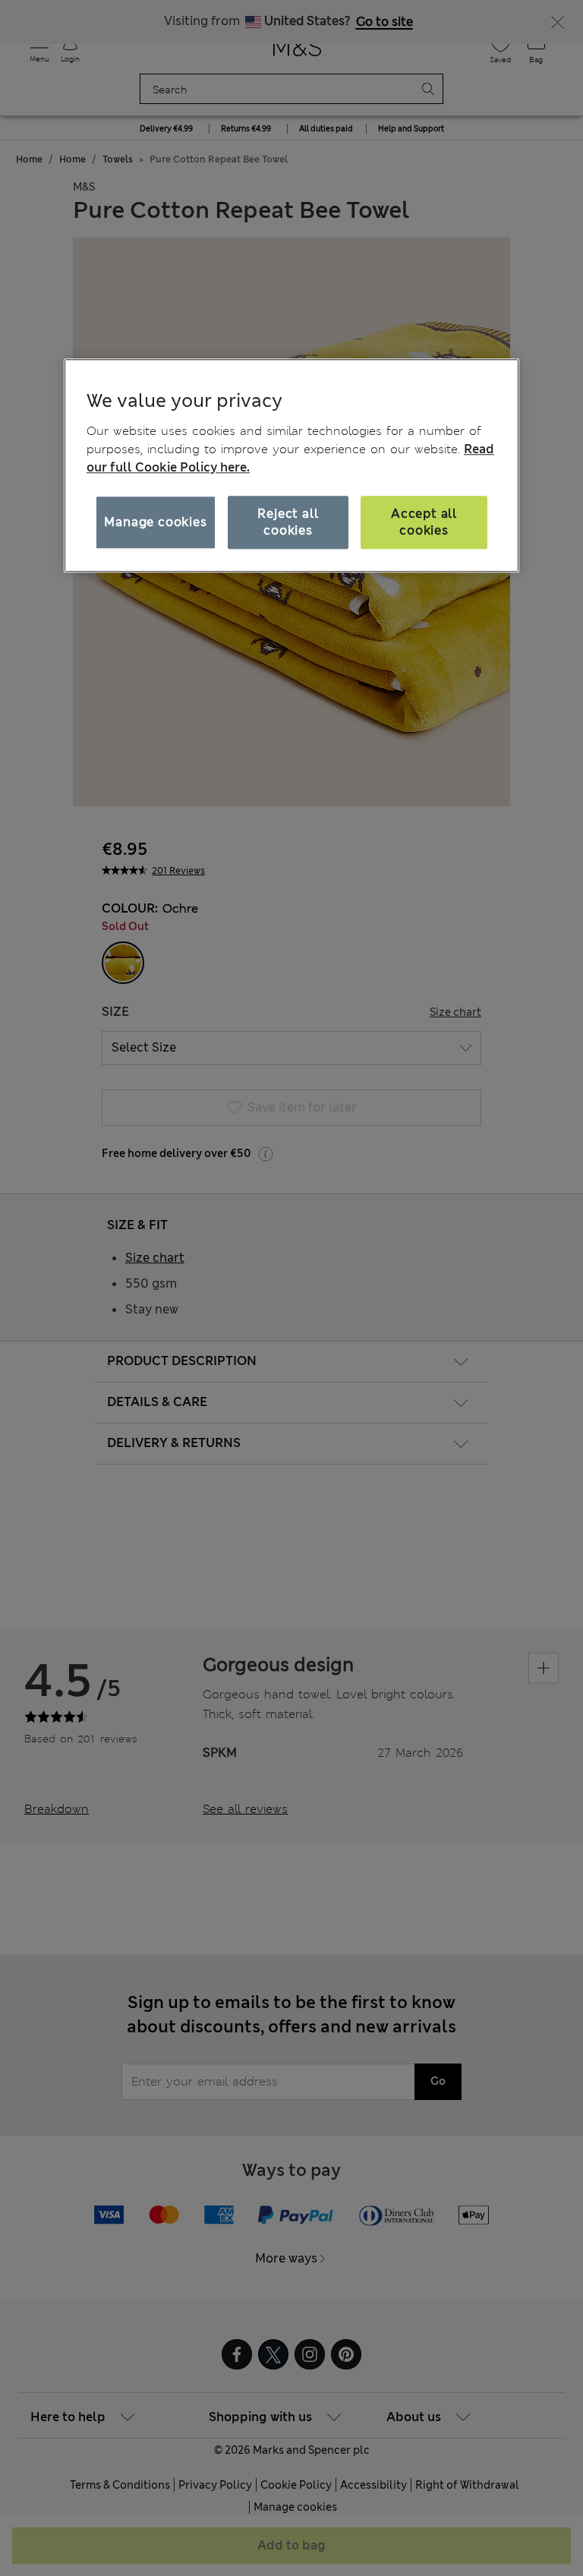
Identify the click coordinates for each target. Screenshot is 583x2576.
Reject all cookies (288, 522)
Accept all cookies (424, 522)
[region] (291, 465)
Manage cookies (155, 522)
